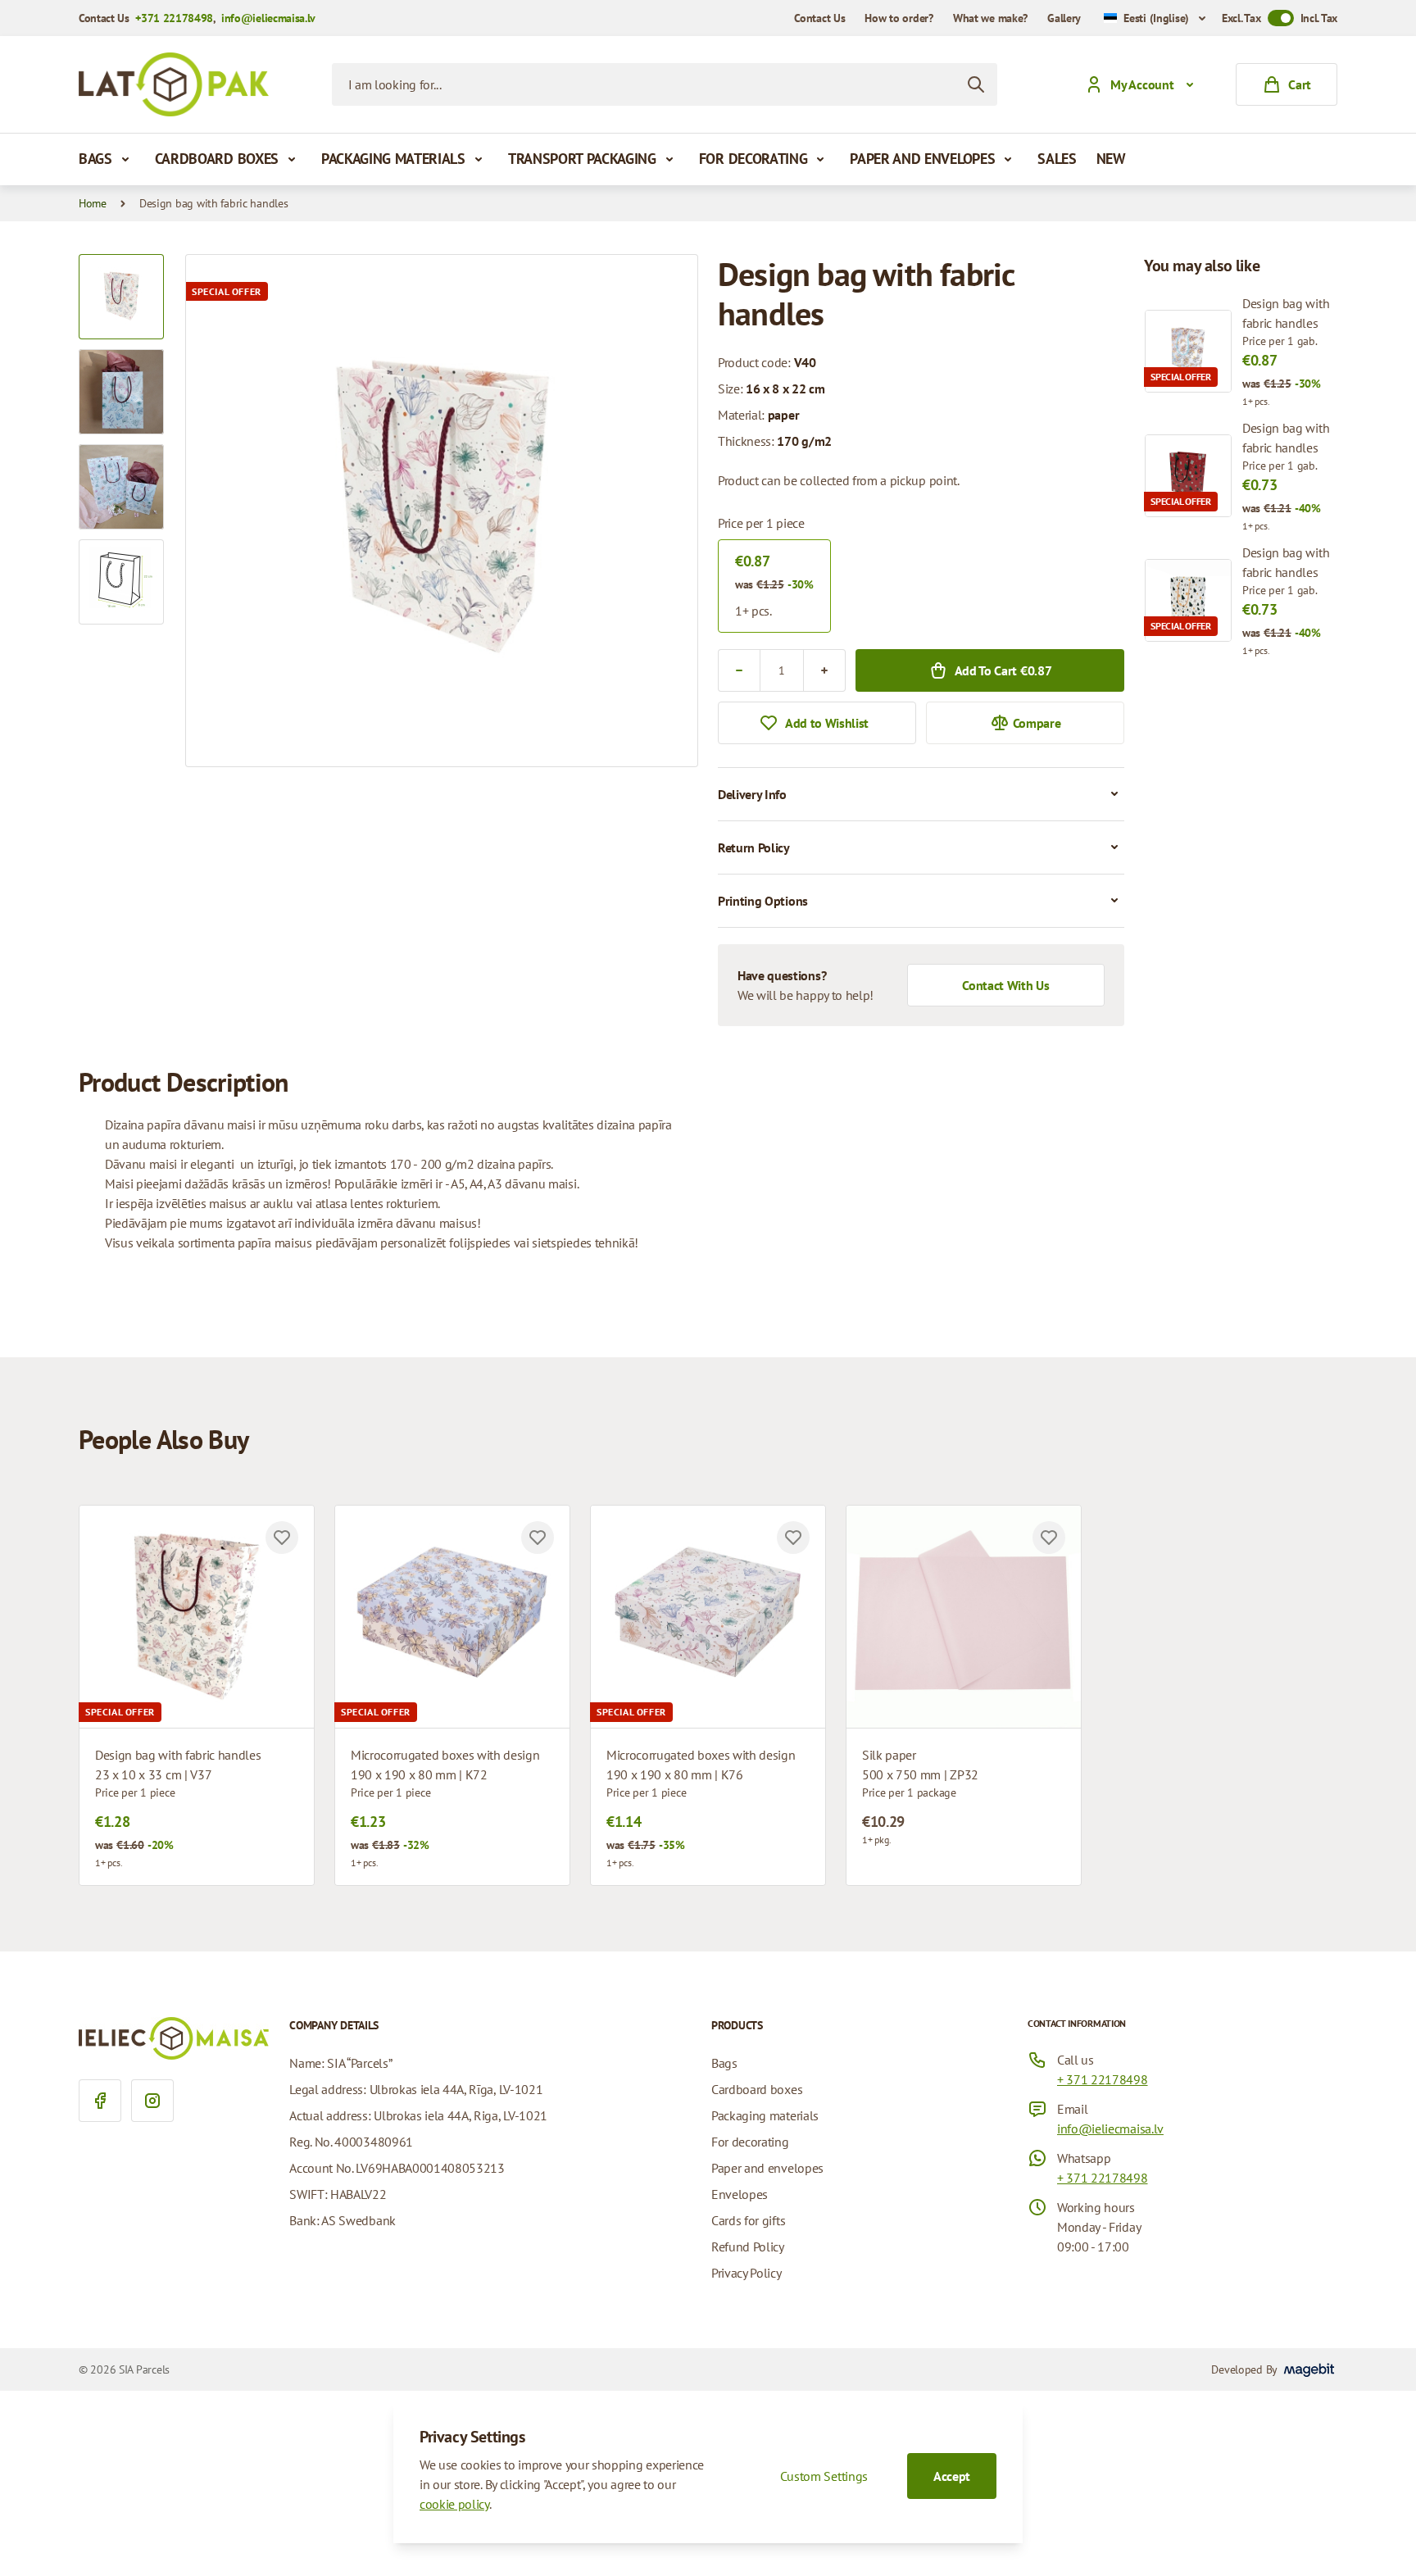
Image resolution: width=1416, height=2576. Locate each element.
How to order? (899, 18)
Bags (95, 159)
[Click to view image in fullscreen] (442, 511)
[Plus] (824, 670)
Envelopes (740, 2194)
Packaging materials (393, 159)
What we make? (990, 18)
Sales (1057, 159)
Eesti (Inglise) (1156, 18)
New (1111, 159)
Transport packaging (582, 159)
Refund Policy (748, 2247)
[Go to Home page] (174, 84)
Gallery (1064, 18)
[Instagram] (152, 2101)
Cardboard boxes (217, 159)
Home (93, 203)
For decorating (753, 159)
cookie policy (454, 2504)
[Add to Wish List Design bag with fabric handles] (282, 1538)
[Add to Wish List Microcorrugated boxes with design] (538, 1538)
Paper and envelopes (922, 159)
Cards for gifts (748, 2220)
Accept (952, 2476)
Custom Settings (824, 2476)
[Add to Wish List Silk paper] (1049, 1538)
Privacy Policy (747, 2273)
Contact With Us (1005, 985)
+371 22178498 (174, 18)
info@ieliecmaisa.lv (268, 18)
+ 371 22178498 (1103, 2079)
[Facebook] (100, 2101)
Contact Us (819, 18)
